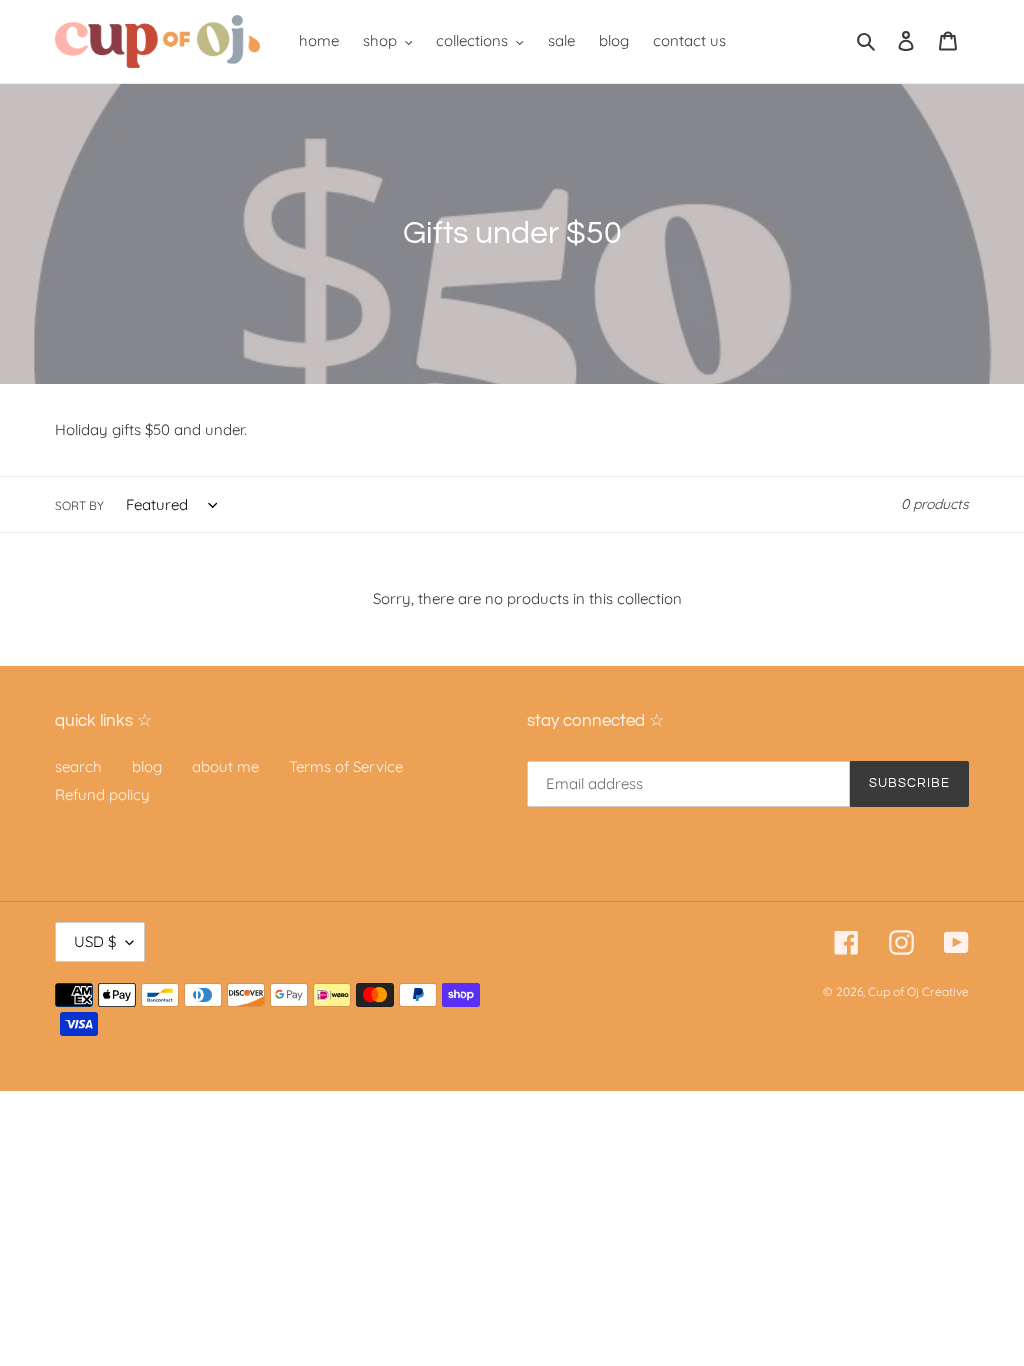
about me (225, 766)
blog (147, 766)
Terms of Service (346, 766)
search (78, 766)
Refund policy (102, 794)
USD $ (95, 941)
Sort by (79, 505)
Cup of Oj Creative (918, 991)
